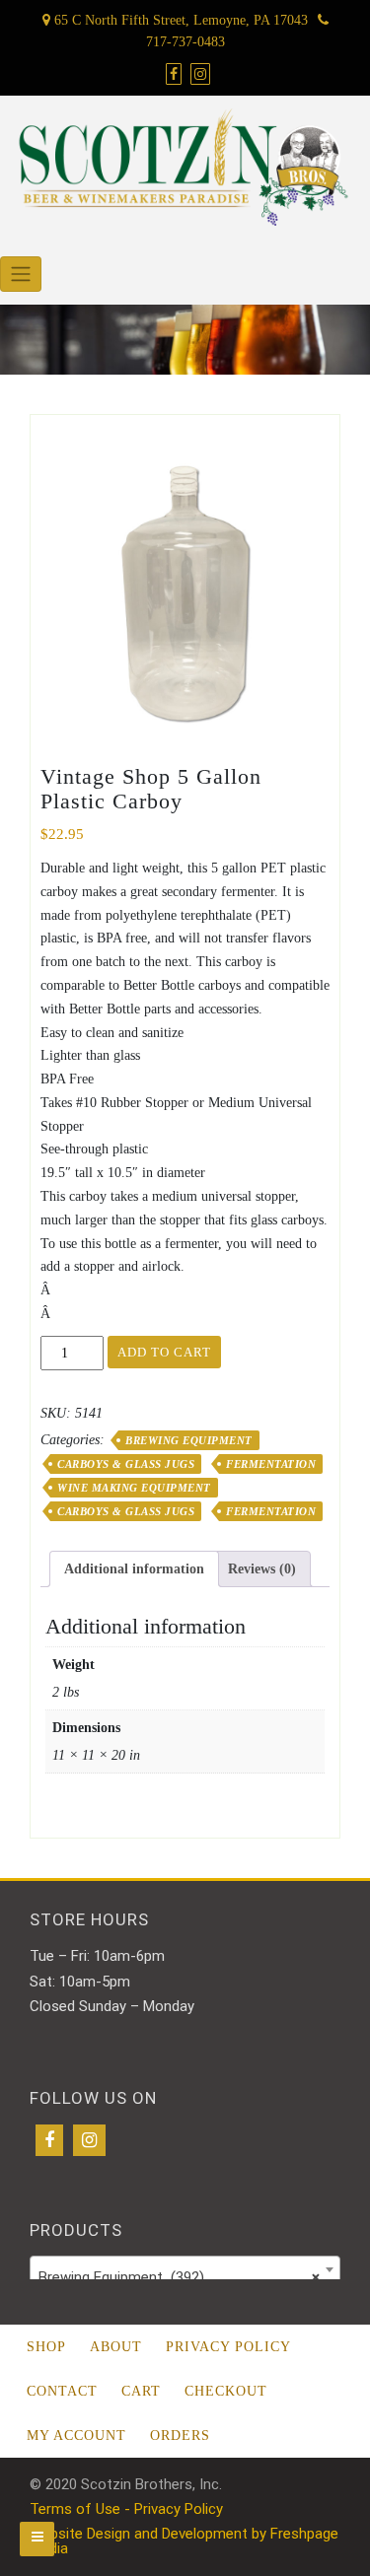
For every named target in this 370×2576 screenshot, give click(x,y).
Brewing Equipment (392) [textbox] (179, 2277)
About (116, 2347)
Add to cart (164, 1352)
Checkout (226, 2391)
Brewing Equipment (189, 1440)
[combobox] (185, 2269)
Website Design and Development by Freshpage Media (184, 2541)
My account (76, 2436)
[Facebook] (49, 2140)
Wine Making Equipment (134, 1488)
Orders (180, 2436)
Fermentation (271, 1464)
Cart (141, 2391)
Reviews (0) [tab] (262, 1569)
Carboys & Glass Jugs (126, 1464)
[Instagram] (89, 2140)
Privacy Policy (228, 2347)
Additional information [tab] (134, 1569)
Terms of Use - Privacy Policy (126, 2509)
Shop (46, 2347)
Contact (62, 2391)
